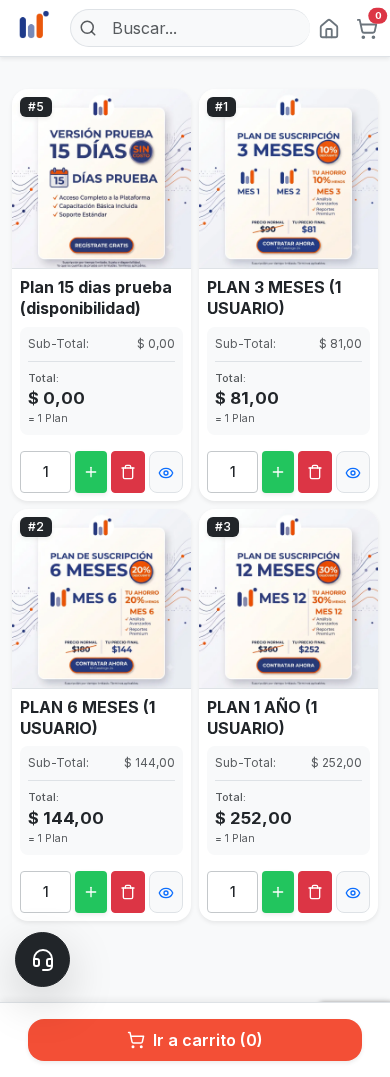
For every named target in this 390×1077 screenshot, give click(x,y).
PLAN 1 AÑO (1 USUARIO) (262, 717)
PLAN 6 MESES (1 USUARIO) (87, 717)
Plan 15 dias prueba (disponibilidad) (96, 297)
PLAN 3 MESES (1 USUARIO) (274, 297)
